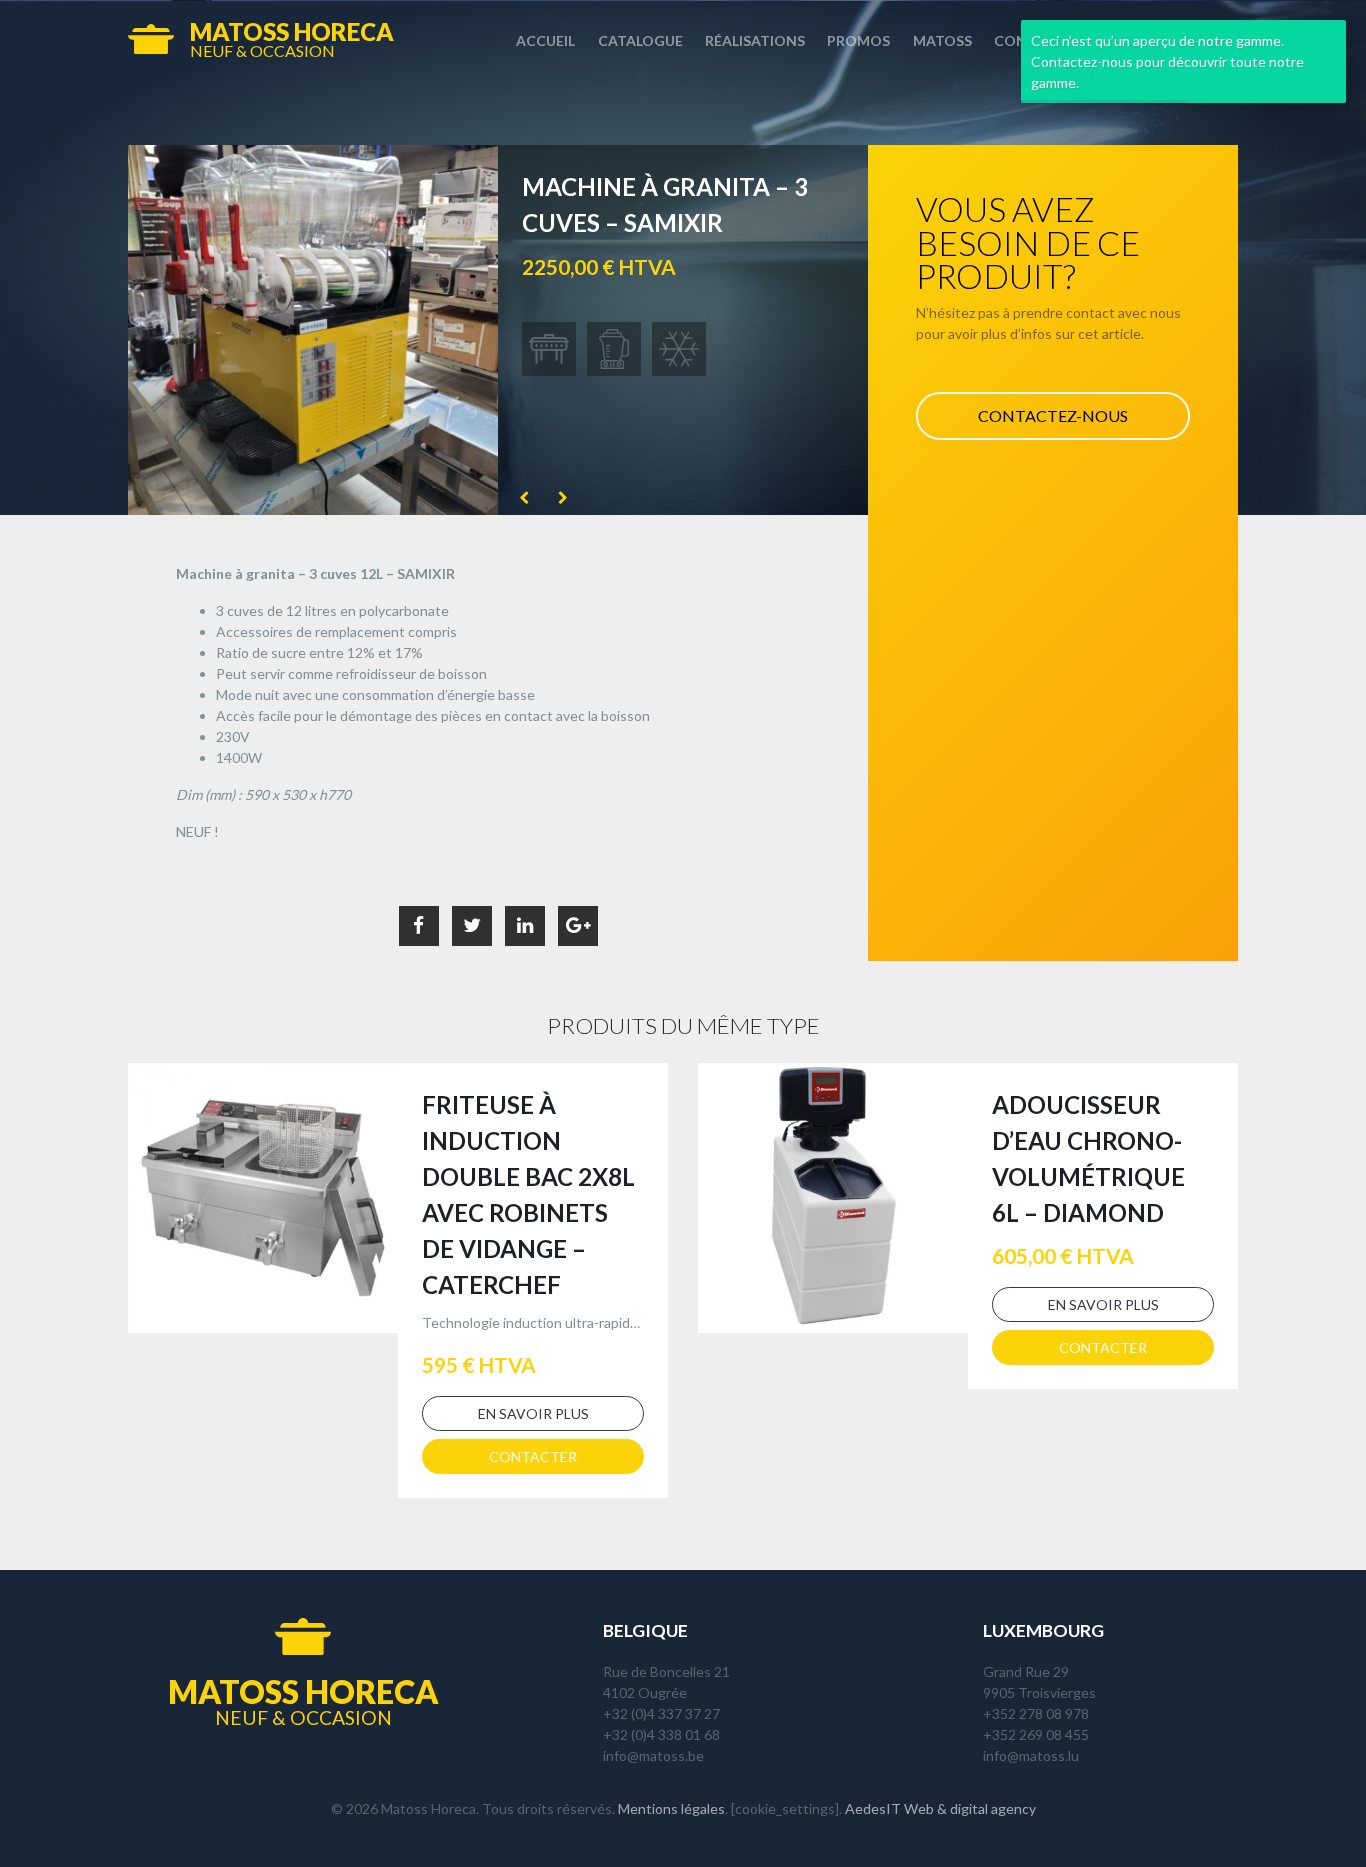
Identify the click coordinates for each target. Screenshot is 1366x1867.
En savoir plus (533, 1413)
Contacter (533, 1456)
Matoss (942, 40)
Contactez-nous (1053, 415)
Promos (858, 40)
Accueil (545, 40)
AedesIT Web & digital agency (940, 1808)
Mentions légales (671, 1808)
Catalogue (640, 40)
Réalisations (755, 40)
